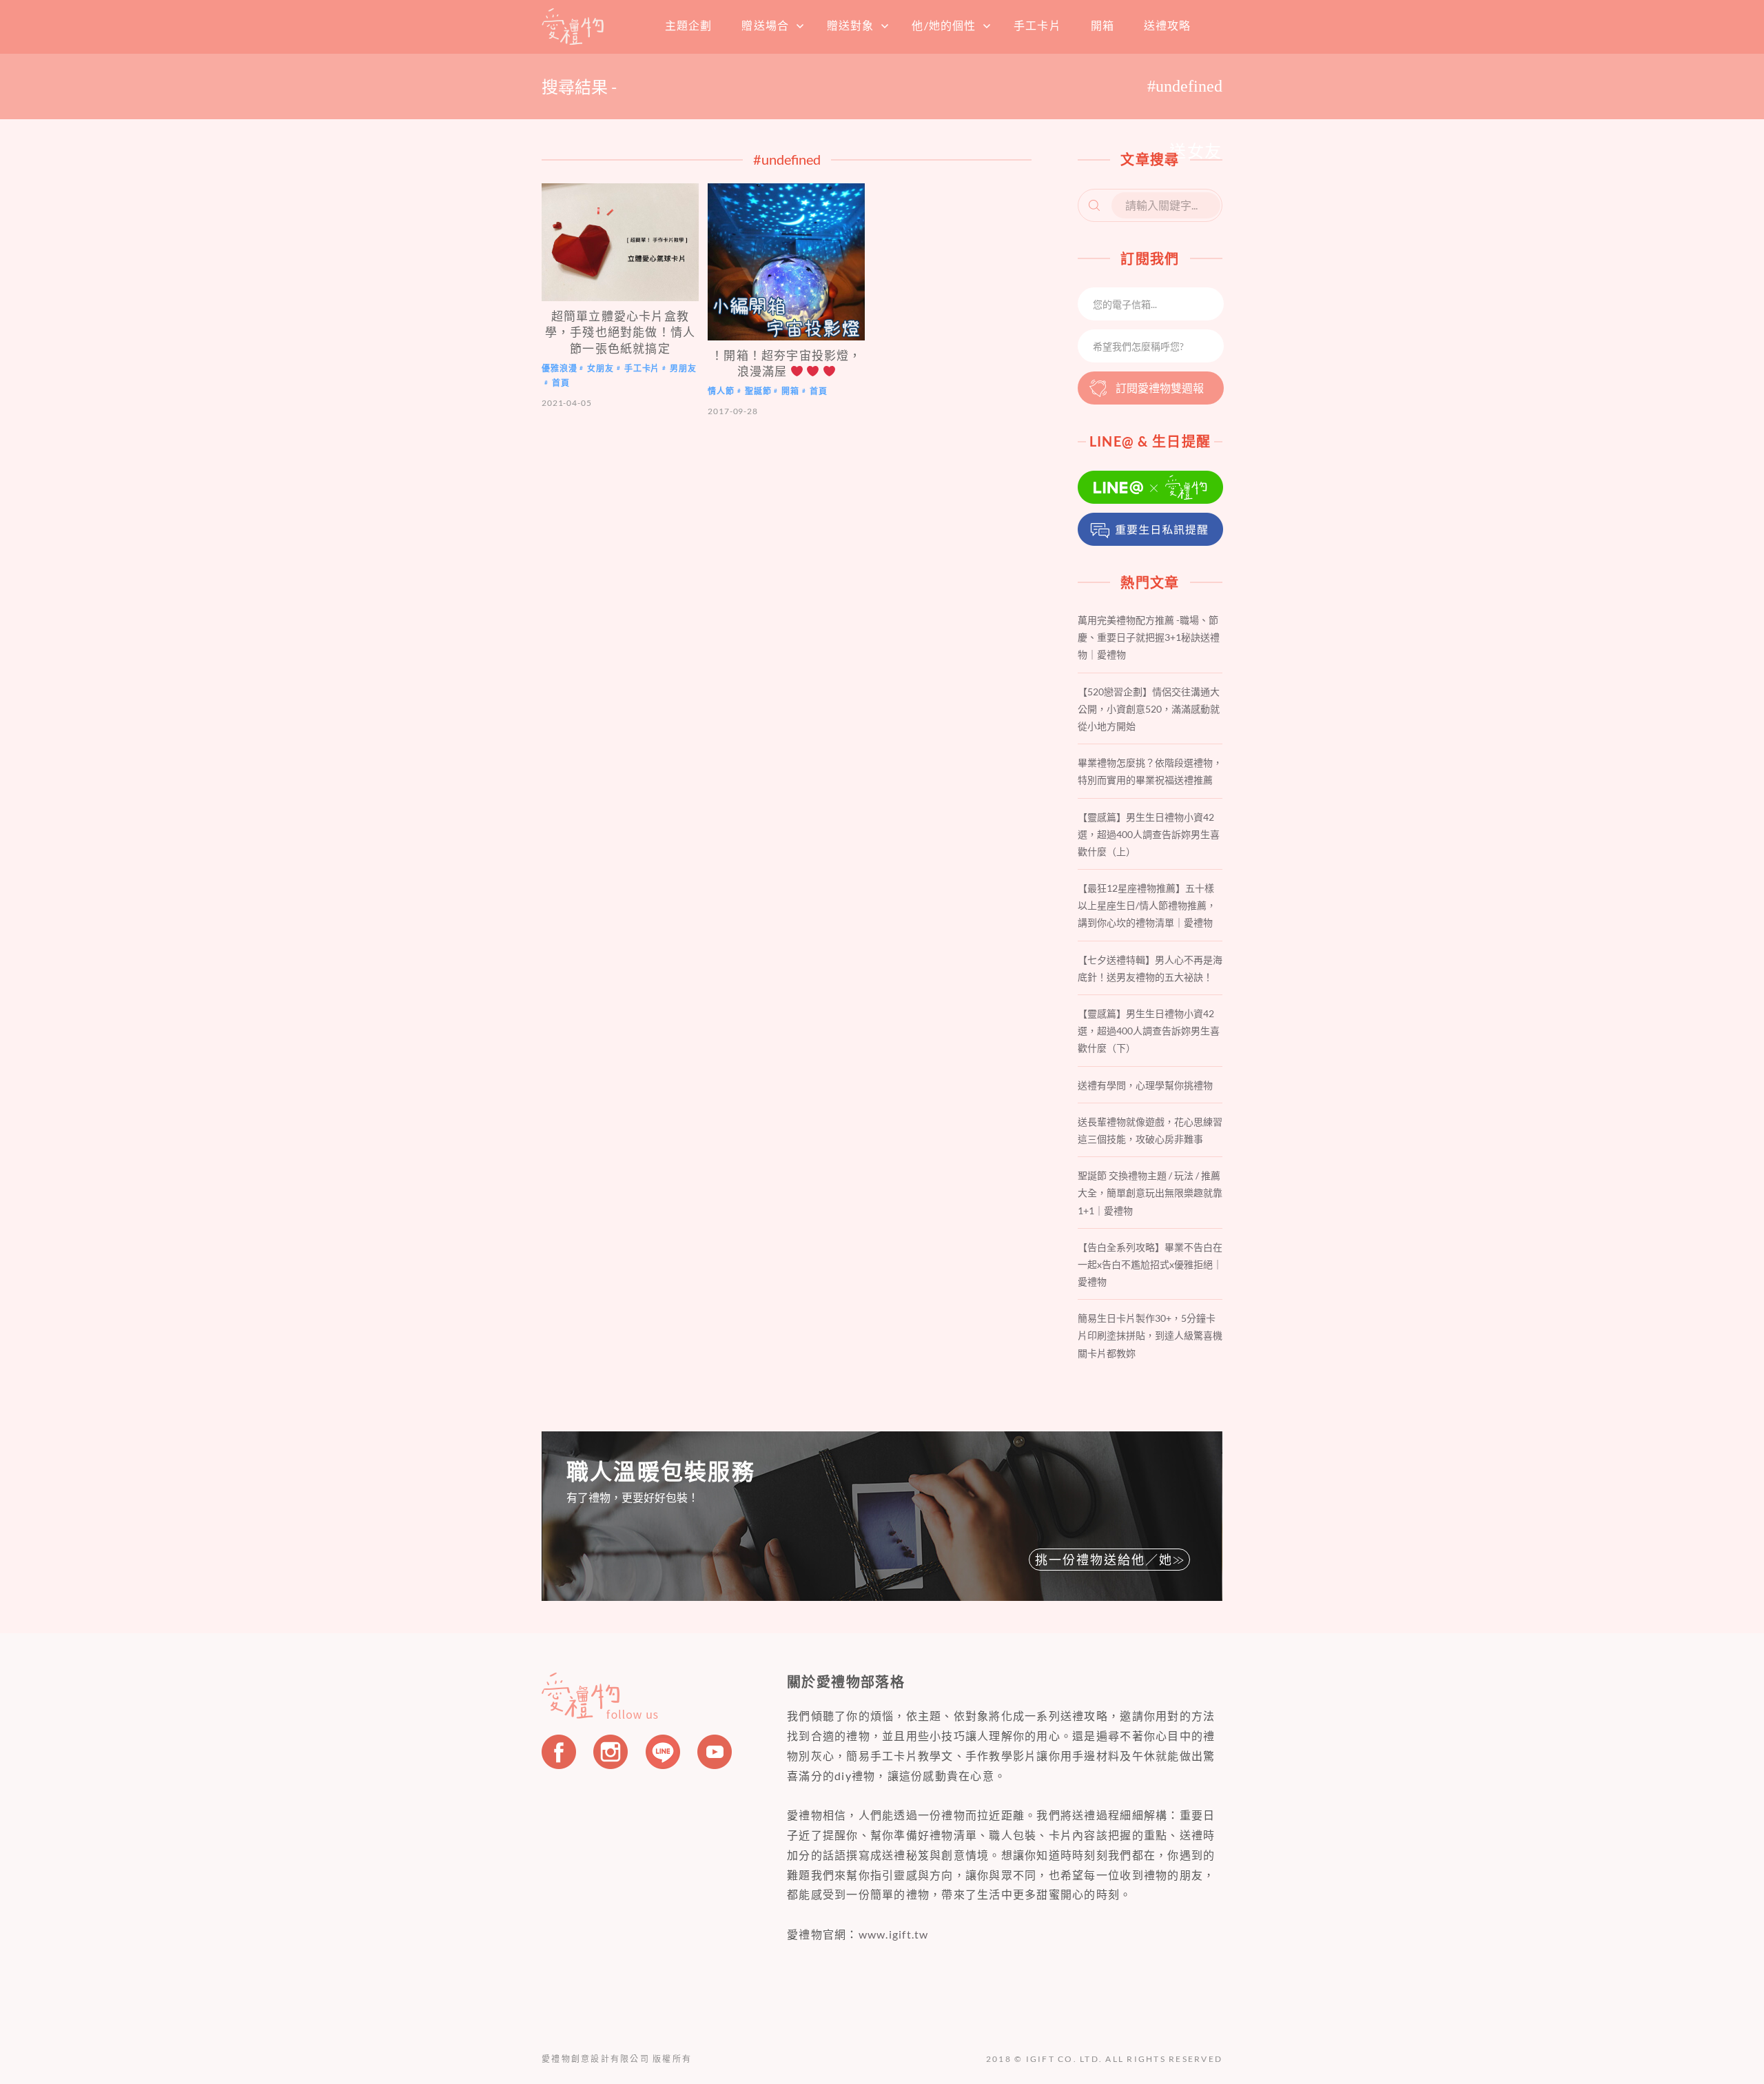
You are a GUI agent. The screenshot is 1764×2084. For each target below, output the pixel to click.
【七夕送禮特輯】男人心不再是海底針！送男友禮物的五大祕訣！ (1150, 968)
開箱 (1102, 25)
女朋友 (601, 368)
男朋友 (683, 368)
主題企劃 (688, 25)
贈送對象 (850, 25)
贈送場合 (765, 25)
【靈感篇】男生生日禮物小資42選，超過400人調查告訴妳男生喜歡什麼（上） (1149, 834)
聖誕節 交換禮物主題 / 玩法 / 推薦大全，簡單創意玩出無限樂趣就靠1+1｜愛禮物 (1150, 1193)
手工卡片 (1037, 25)
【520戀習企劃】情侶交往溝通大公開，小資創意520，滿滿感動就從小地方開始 (1149, 709)
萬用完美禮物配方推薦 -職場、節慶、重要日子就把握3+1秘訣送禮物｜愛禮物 (1149, 637)
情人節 (721, 392)
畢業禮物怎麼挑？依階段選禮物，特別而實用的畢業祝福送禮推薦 (1150, 771)
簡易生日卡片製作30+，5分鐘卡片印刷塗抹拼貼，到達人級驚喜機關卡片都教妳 (1150, 1335)
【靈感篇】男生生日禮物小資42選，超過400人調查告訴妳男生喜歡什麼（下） (1149, 1031)
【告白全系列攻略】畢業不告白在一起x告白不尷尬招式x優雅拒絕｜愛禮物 (1150, 1264)
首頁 (573, 26)
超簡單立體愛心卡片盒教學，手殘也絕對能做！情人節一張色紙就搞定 (620, 332)
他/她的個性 (944, 25)
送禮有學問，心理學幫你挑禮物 (1145, 1085)
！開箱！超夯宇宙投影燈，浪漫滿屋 (786, 363)
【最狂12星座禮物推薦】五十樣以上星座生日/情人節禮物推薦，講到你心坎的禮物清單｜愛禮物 (1147, 905)
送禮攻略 (1167, 25)
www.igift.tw (894, 1934)
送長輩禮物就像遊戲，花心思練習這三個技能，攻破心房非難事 (1150, 1130)
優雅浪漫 (559, 368)
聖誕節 (758, 392)
